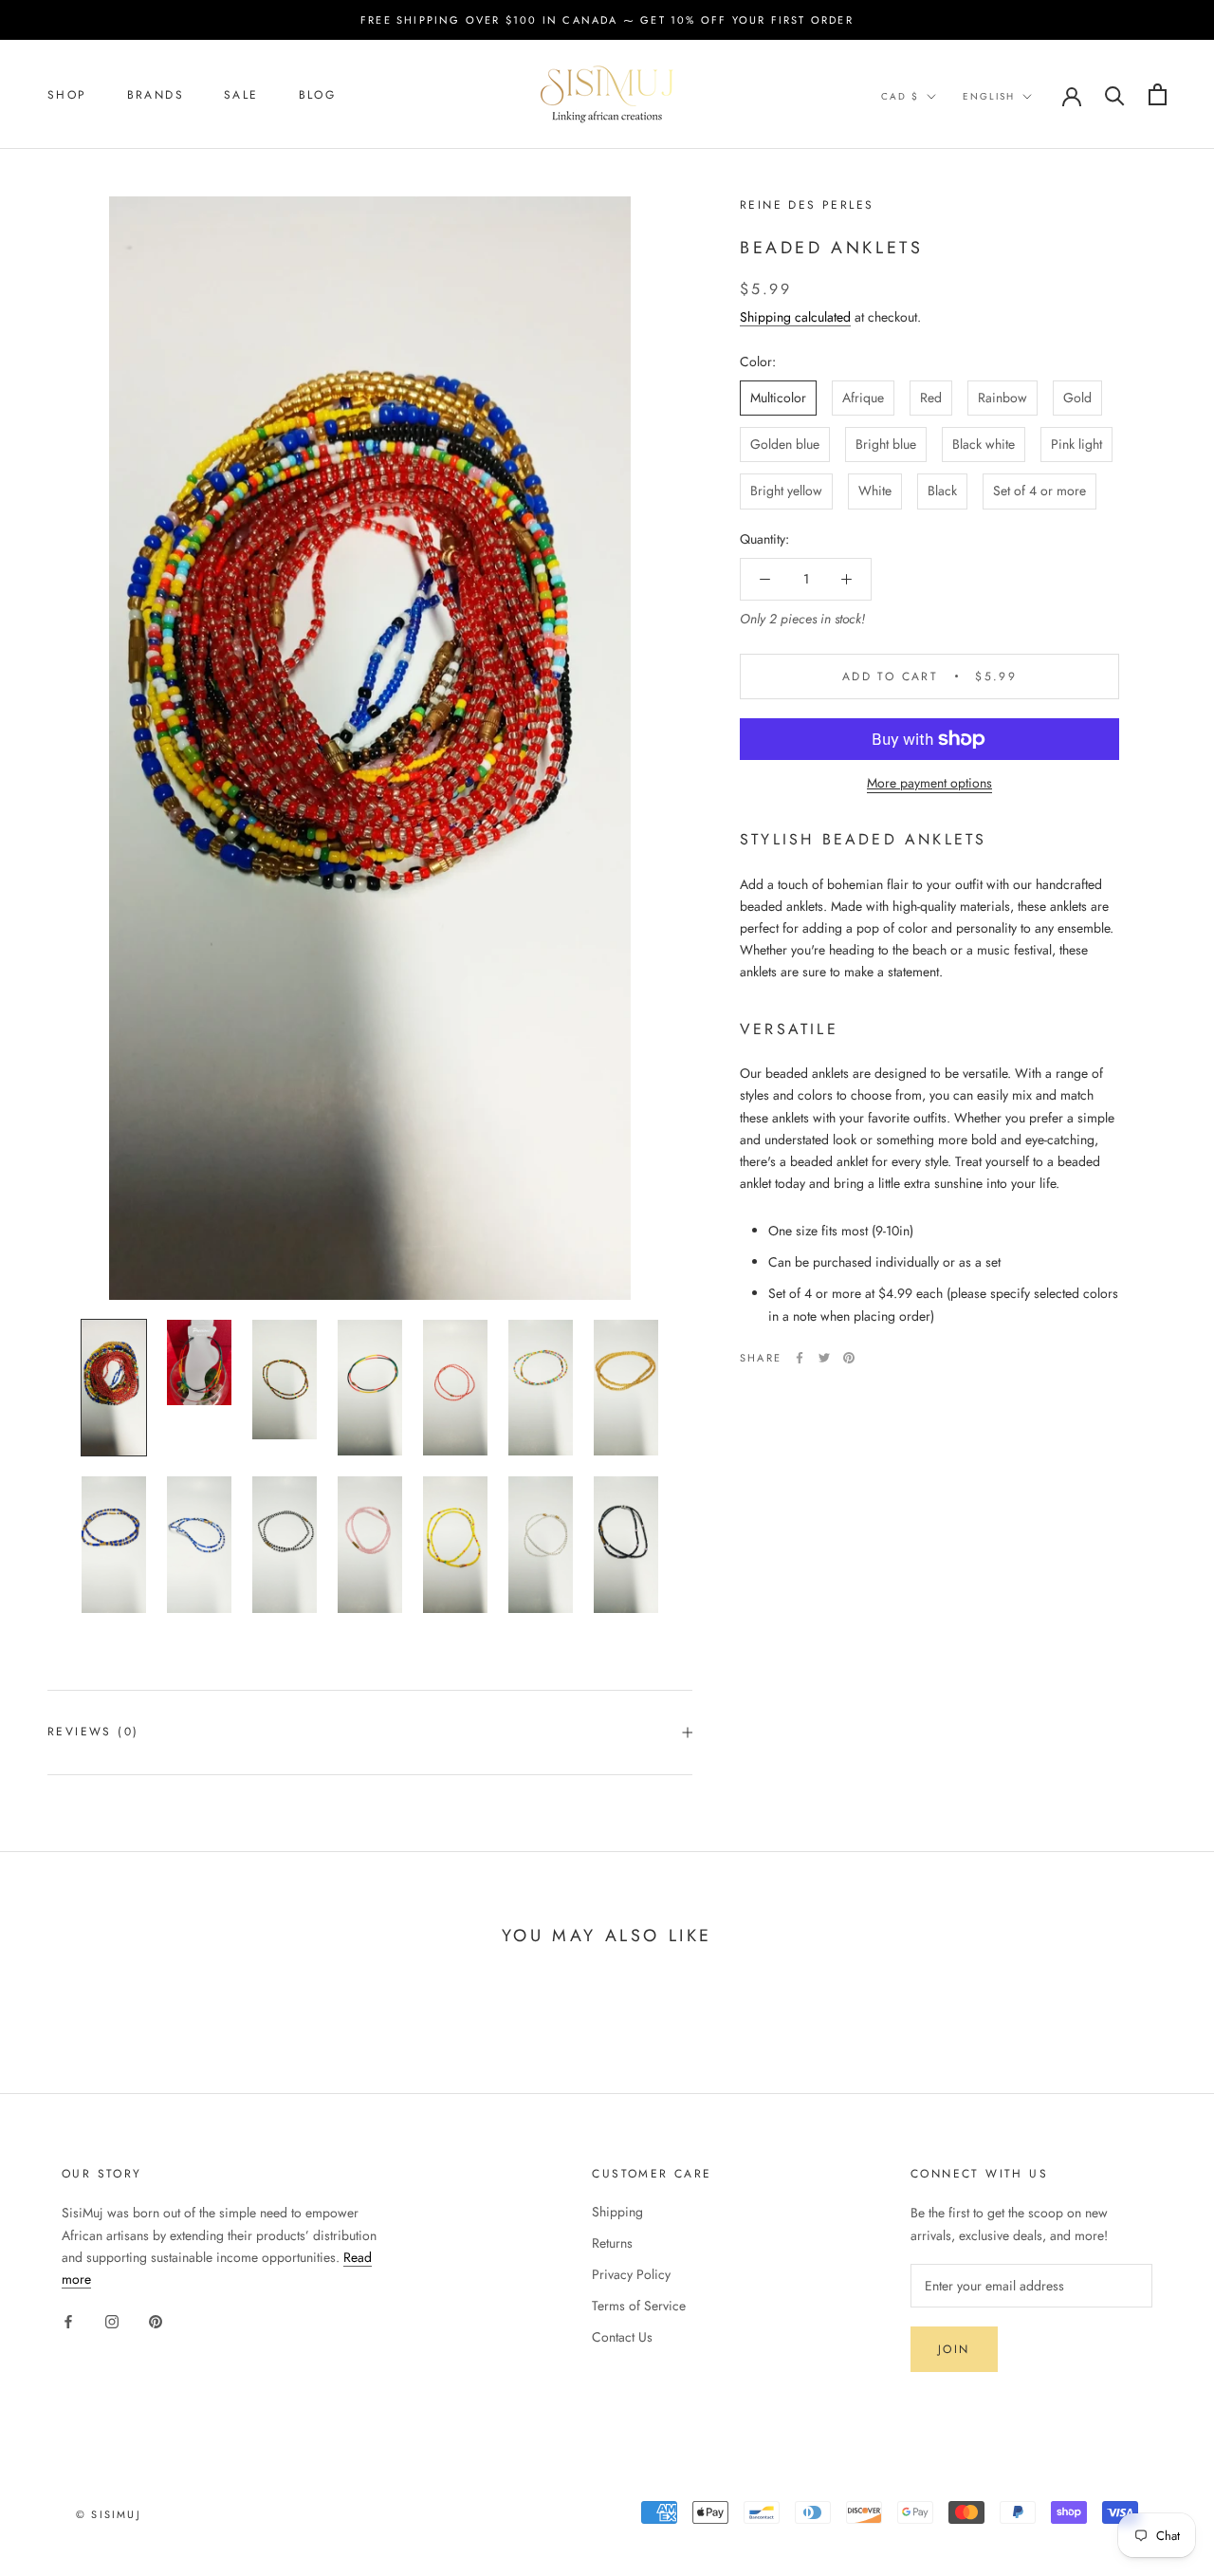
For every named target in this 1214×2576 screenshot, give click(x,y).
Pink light (1076, 444)
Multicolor (778, 398)
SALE (241, 95)
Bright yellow (786, 491)
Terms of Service (639, 2306)
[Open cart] (1158, 94)
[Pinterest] (849, 1358)
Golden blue (785, 444)
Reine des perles (807, 205)
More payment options (929, 783)
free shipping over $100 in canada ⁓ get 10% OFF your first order (607, 20)
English (989, 96)
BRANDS (156, 95)
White (875, 491)
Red (931, 398)
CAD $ (900, 96)
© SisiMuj (109, 2514)
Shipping (617, 2212)
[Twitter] (824, 1358)
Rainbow (1002, 398)
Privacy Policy (631, 2274)
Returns (612, 2243)
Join (954, 2349)
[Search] (1115, 94)
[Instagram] (112, 2320)
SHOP (67, 95)
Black (942, 491)
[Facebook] (800, 1358)
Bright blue (886, 444)
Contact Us (622, 2337)
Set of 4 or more (1039, 491)
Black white (984, 444)
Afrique (863, 398)
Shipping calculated (795, 317)
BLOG (318, 95)
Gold (1077, 398)
